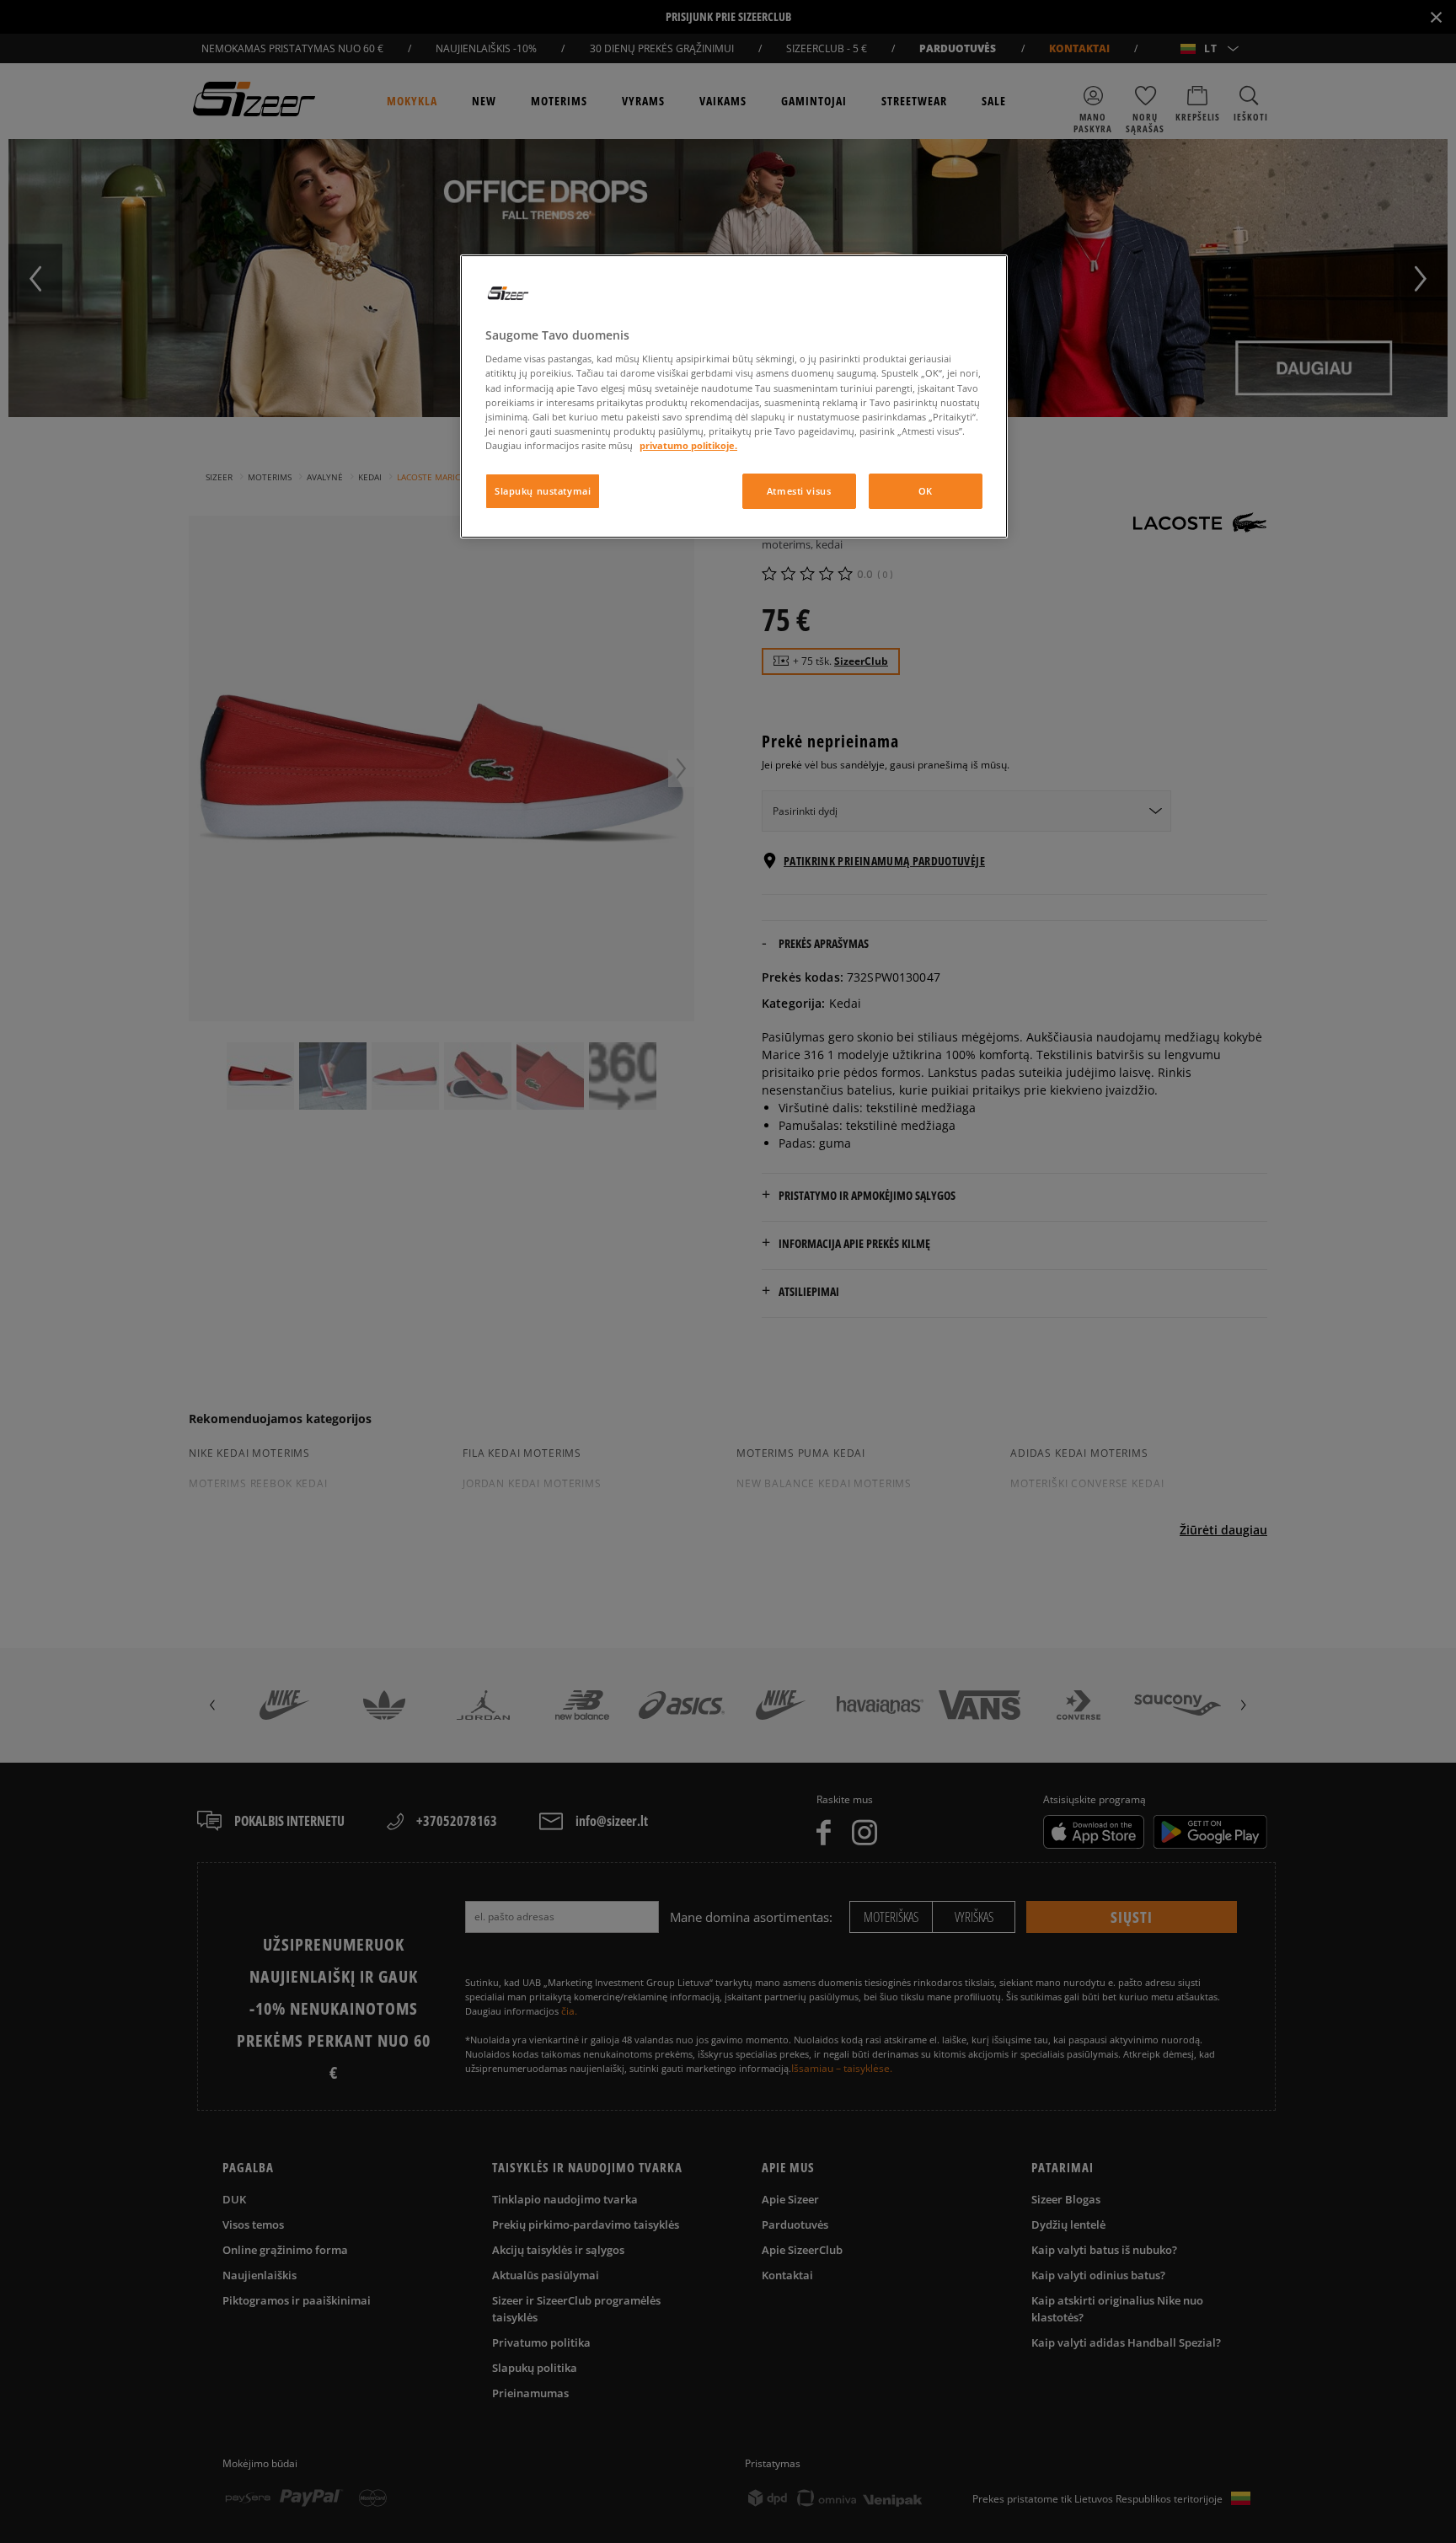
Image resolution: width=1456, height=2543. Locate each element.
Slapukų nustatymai (543, 491)
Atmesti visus (799, 491)
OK (926, 491)
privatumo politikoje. (688, 445)
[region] (734, 396)
